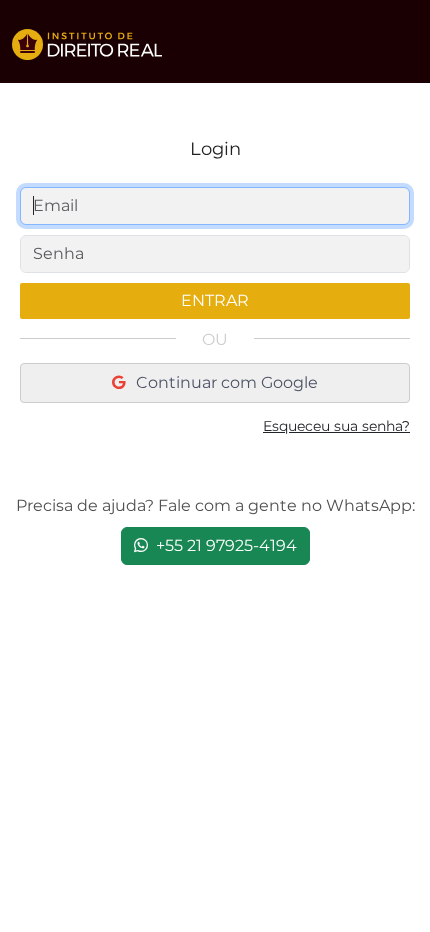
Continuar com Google (225, 382)
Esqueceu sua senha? (336, 426)
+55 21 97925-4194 (224, 545)
